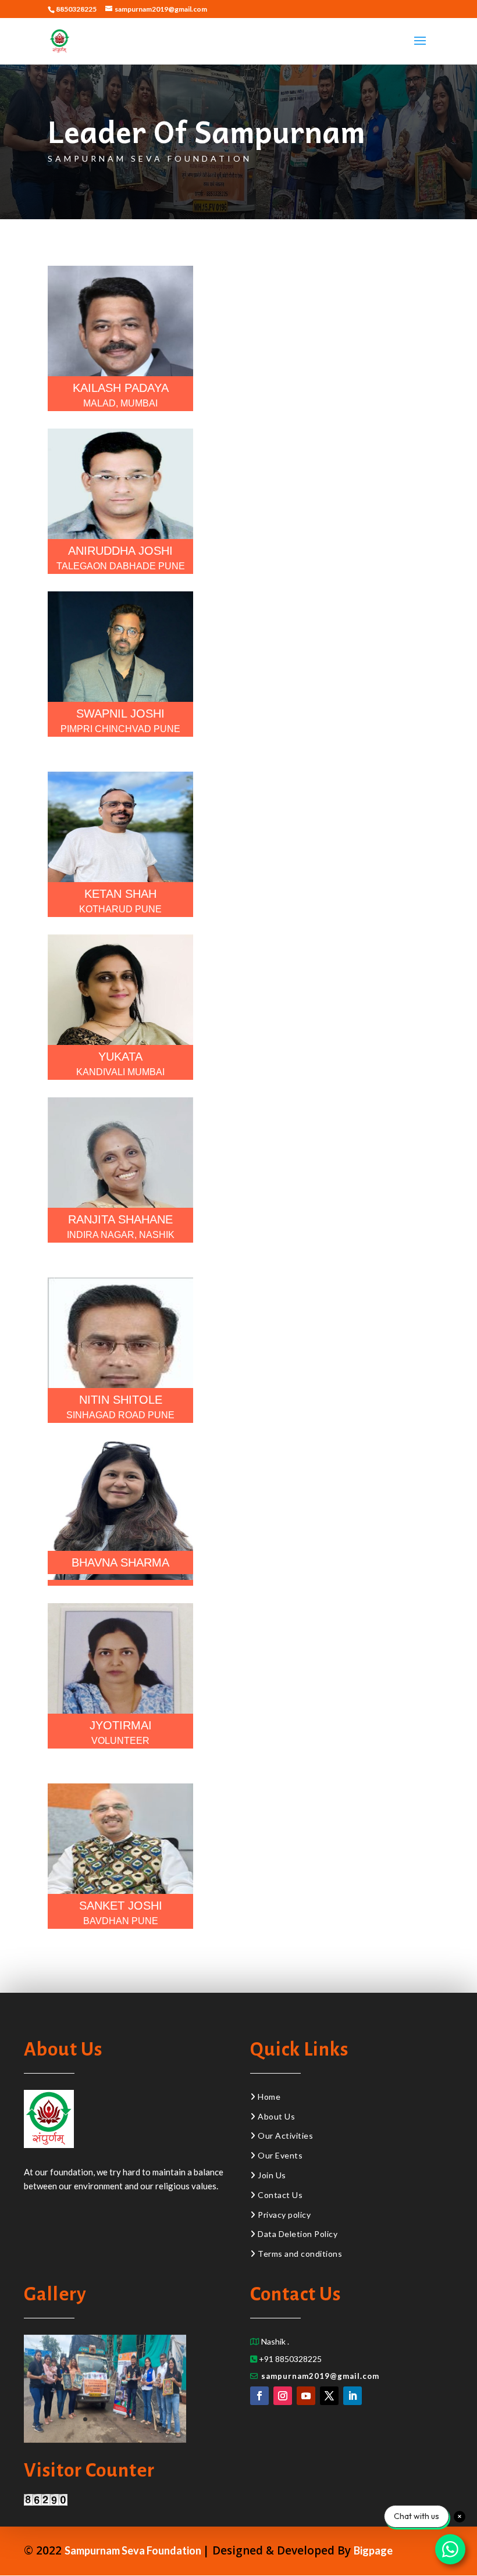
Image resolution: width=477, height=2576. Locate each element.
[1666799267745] (105, 2440)
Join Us (272, 2175)
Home (269, 2097)
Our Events (280, 2155)
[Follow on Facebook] (259, 2396)
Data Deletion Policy (298, 2234)
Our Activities (285, 2136)
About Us (276, 2116)
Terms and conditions (300, 2254)
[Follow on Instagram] (283, 2396)
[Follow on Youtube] (306, 2396)
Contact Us (280, 2195)
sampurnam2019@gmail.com (320, 2376)
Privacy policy (284, 2215)
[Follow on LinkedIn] (353, 2396)
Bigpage (373, 2550)
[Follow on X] (329, 2396)
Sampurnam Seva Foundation (134, 2550)
